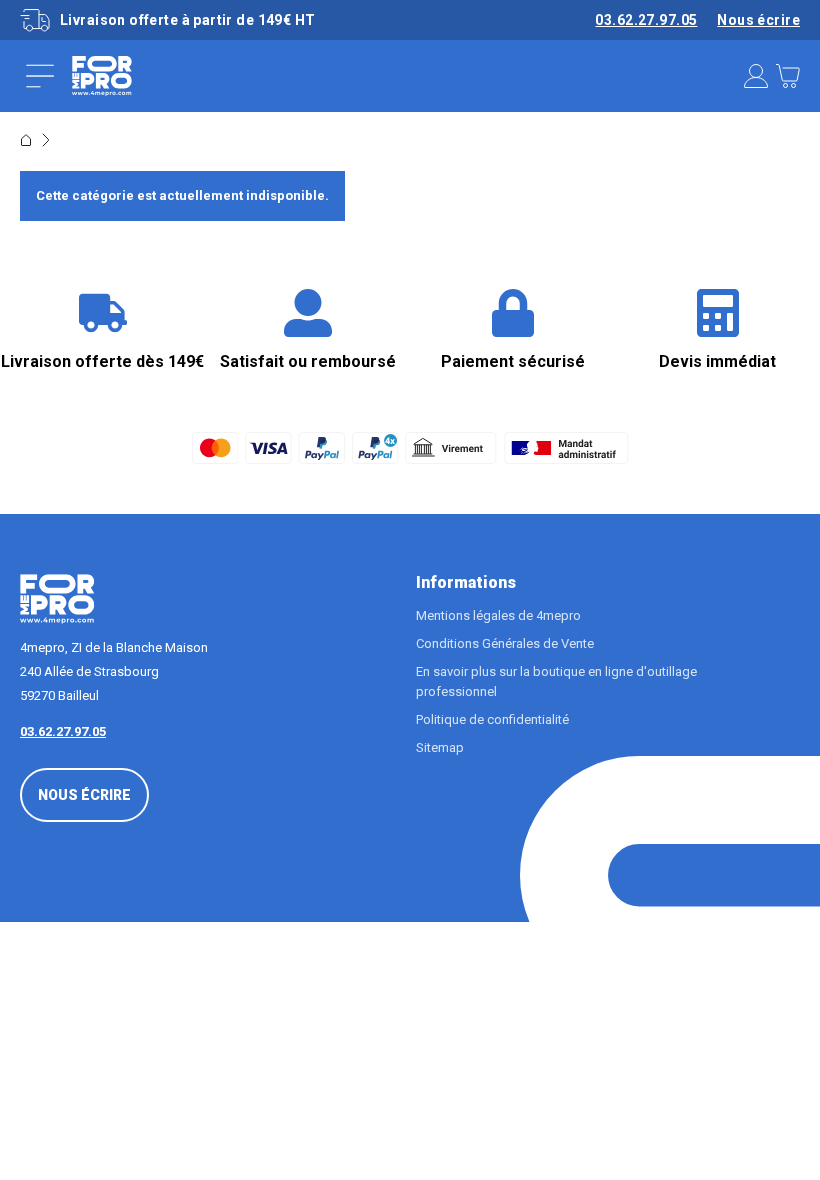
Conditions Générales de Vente (505, 643)
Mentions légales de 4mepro (498, 615)
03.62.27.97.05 (646, 20)
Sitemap (440, 747)
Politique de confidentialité (492, 719)
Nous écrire (758, 20)
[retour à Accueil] (26, 140)
